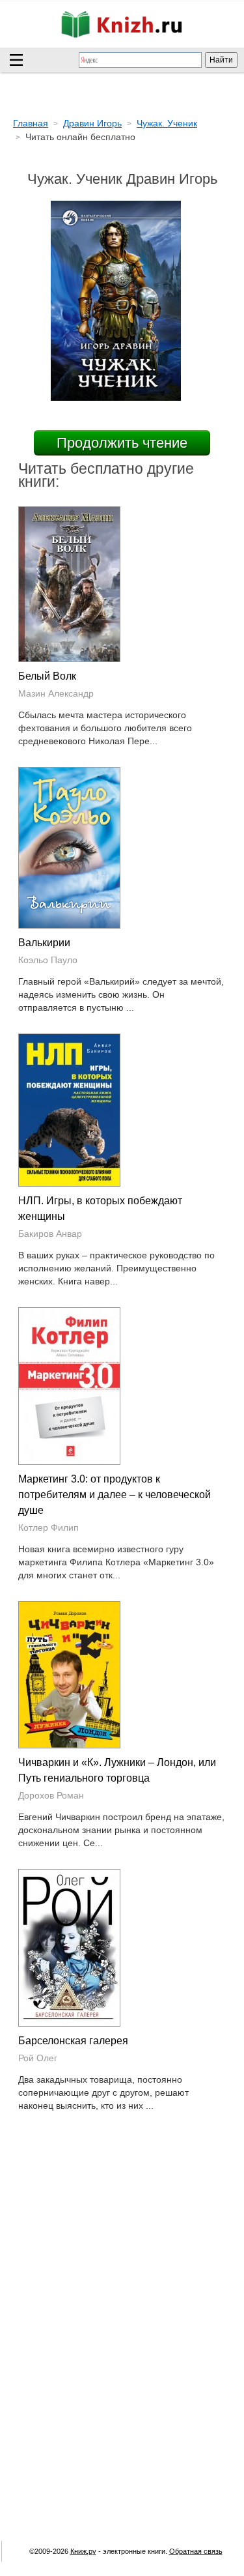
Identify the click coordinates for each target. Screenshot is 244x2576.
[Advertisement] (122, 2249)
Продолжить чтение (122, 443)
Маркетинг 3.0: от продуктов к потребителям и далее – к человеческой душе (115, 1495)
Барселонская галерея (73, 2041)
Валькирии (44, 943)
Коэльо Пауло (48, 960)
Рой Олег (38, 2058)
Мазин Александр (56, 693)
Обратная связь (196, 2551)
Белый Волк (47, 676)
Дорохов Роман (51, 1795)
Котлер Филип (48, 1527)
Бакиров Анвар (50, 1234)
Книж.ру (83, 2551)
